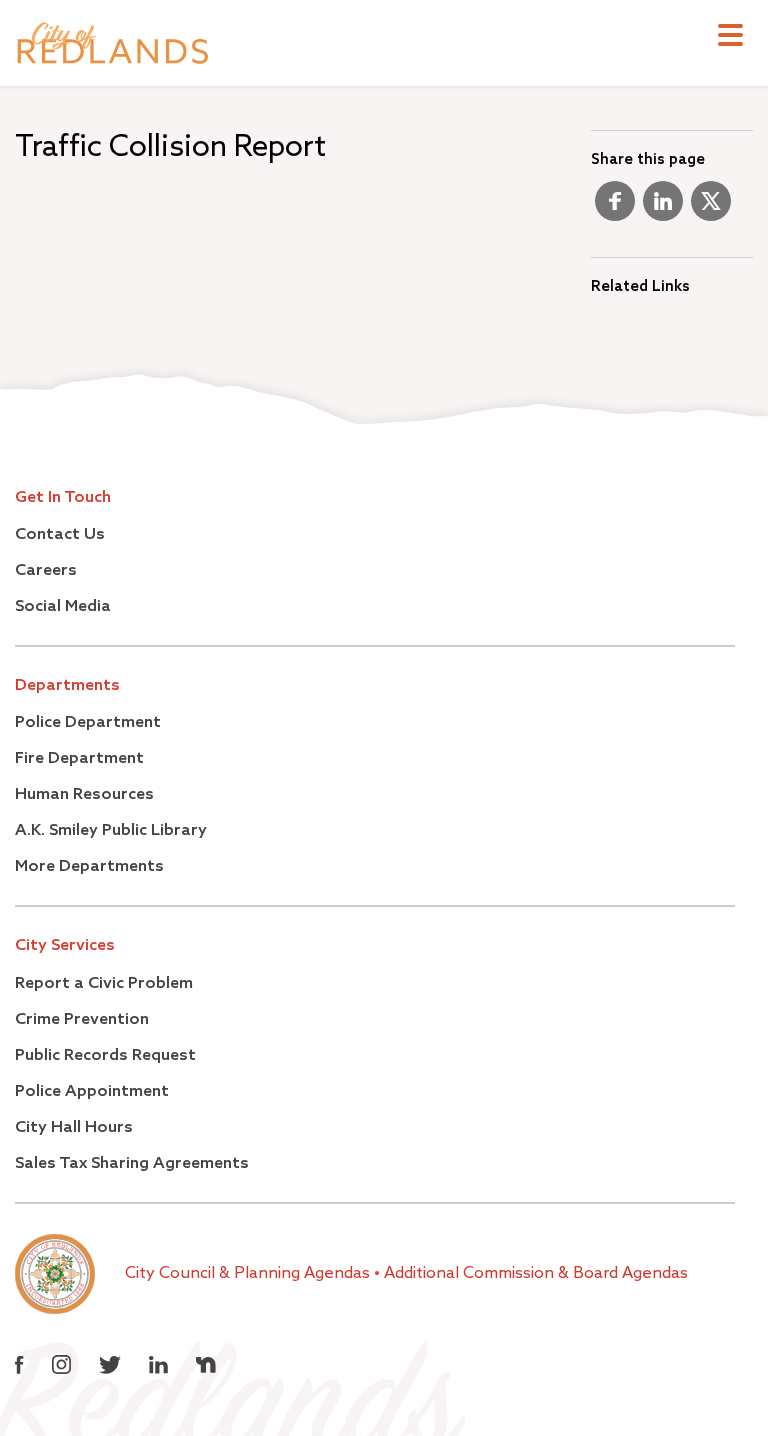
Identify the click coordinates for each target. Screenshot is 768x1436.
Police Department (88, 723)
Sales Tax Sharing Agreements (132, 1164)
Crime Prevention (82, 1020)
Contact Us (60, 535)
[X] (711, 209)
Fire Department (79, 759)
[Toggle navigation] (730, 37)
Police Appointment (92, 1092)
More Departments (89, 867)
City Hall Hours (74, 1128)
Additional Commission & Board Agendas (536, 1274)
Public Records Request (105, 1056)
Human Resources (84, 795)
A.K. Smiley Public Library (111, 831)
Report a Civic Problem (104, 984)
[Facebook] (615, 209)
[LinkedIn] (663, 209)
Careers (46, 571)
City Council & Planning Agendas (249, 1274)
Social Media (63, 607)
